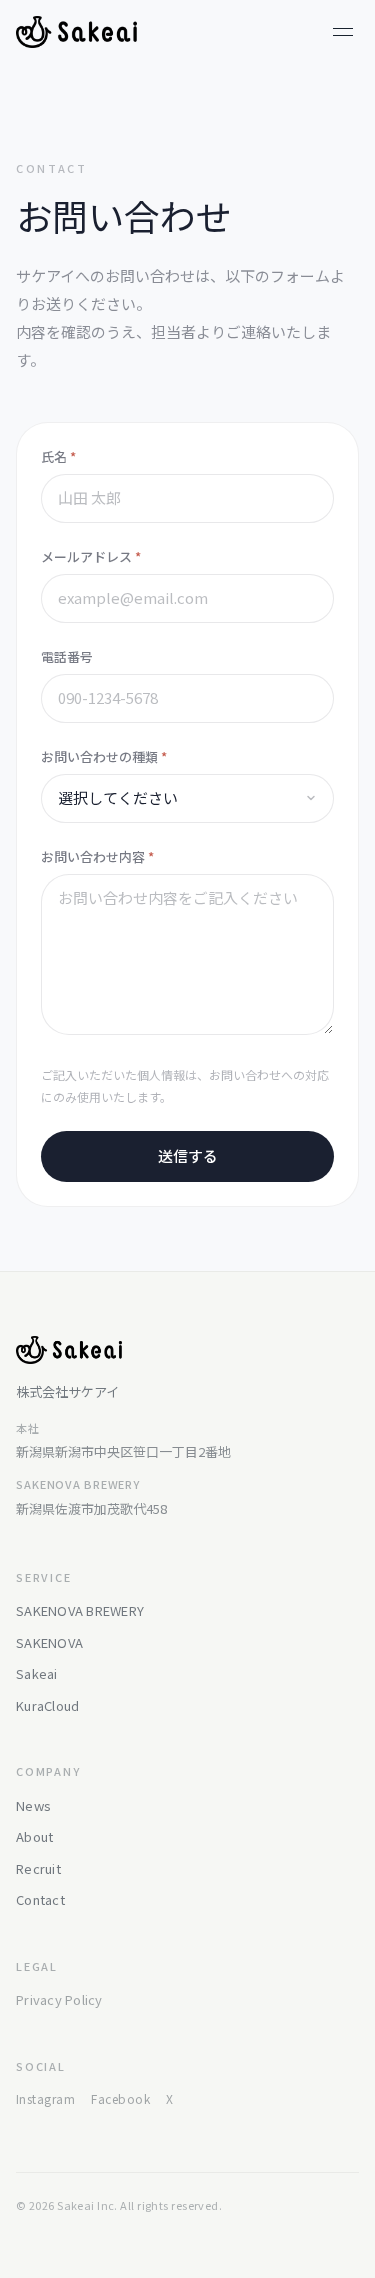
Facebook (120, 2098)
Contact (40, 1899)
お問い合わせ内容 (97, 856)
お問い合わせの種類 (104, 756)
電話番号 (67, 656)
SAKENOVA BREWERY (80, 1610)
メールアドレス (91, 556)
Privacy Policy (59, 1999)
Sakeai (37, 1673)
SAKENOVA (49, 1642)
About (34, 1836)
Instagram (45, 2098)
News (33, 1805)
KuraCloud (47, 1705)
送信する (188, 1155)
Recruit (38, 1868)
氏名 (58, 456)
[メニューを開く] (343, 32)
